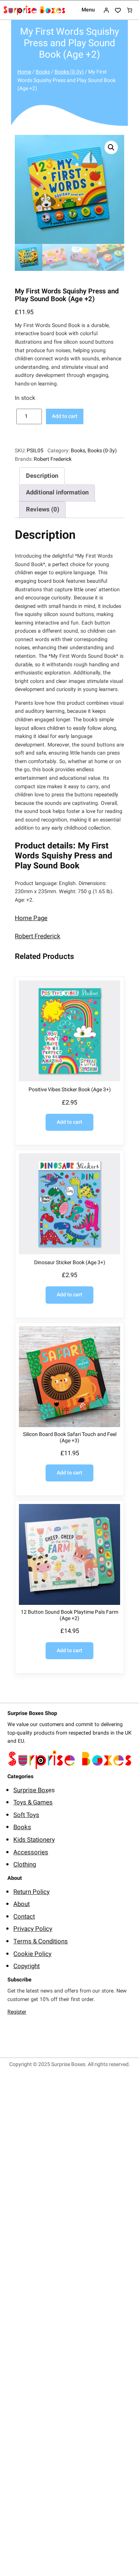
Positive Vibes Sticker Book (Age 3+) (70, 1090)
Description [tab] (42, 476)
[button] (111, 147)
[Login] (106, 10)
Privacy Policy (33, 1929)
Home (24, 72)
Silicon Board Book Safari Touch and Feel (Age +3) (70, 1438)
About (21, 1904)
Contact (24, 1917)
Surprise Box (31, 1790)
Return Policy (32, 1892)
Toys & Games (33, 1802)
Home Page (31, 918)
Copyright (27, 1966)
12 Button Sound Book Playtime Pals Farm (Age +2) (69, 1616)
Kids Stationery (34, 1840)
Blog (13, 2046)
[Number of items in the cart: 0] (130, 10)
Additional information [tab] (57, 492)
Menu (88, 10)
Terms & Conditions (41, 1941)
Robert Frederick (53, 459)
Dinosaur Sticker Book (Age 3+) (70, 1263)
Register (17, 2012)
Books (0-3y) (69, 72)
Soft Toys (26, 1815)
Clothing (25, 1864)
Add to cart (65, 416)
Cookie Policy (32, 1954)
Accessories (31, 1852)
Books (43, 72)
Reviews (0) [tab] (43, 509)
